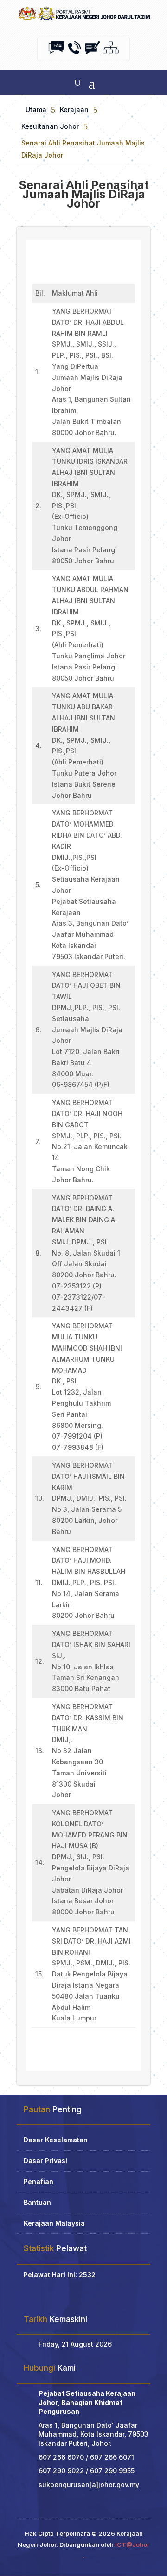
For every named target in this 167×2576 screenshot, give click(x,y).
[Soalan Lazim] (56, 53)
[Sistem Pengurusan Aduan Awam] (93, 53)
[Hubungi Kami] (74, 53)
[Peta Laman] (111, 53)
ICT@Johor (132, 2544)
